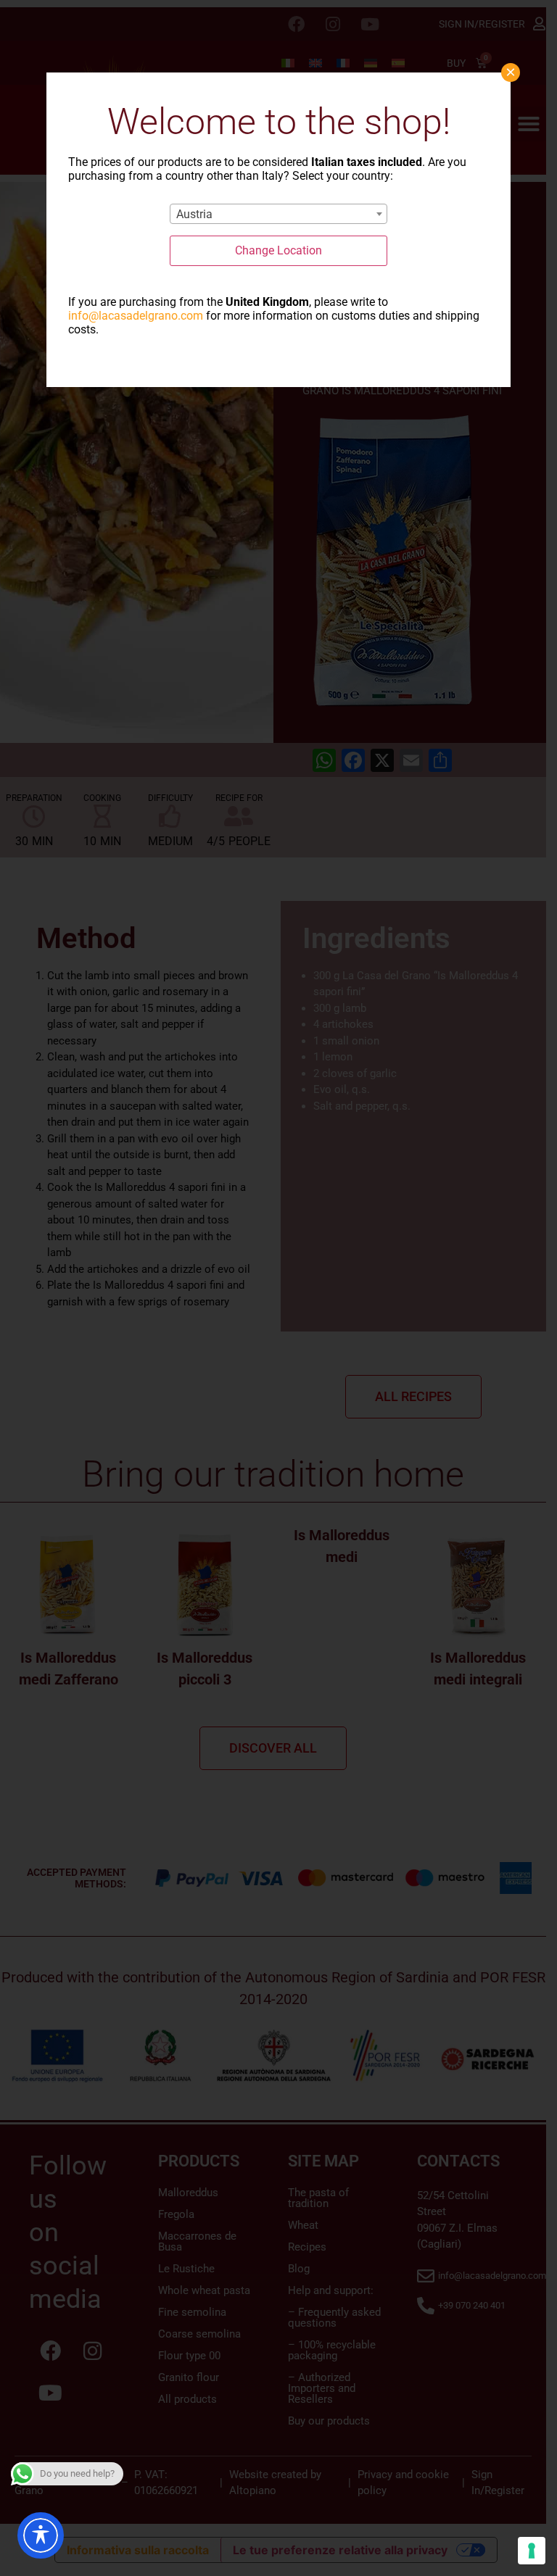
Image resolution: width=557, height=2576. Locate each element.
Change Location (278, 250)
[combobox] (278, 214)
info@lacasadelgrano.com (136, 316)
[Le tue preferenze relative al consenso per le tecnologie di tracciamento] (532, 2551)
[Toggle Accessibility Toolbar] (41, 2535)
